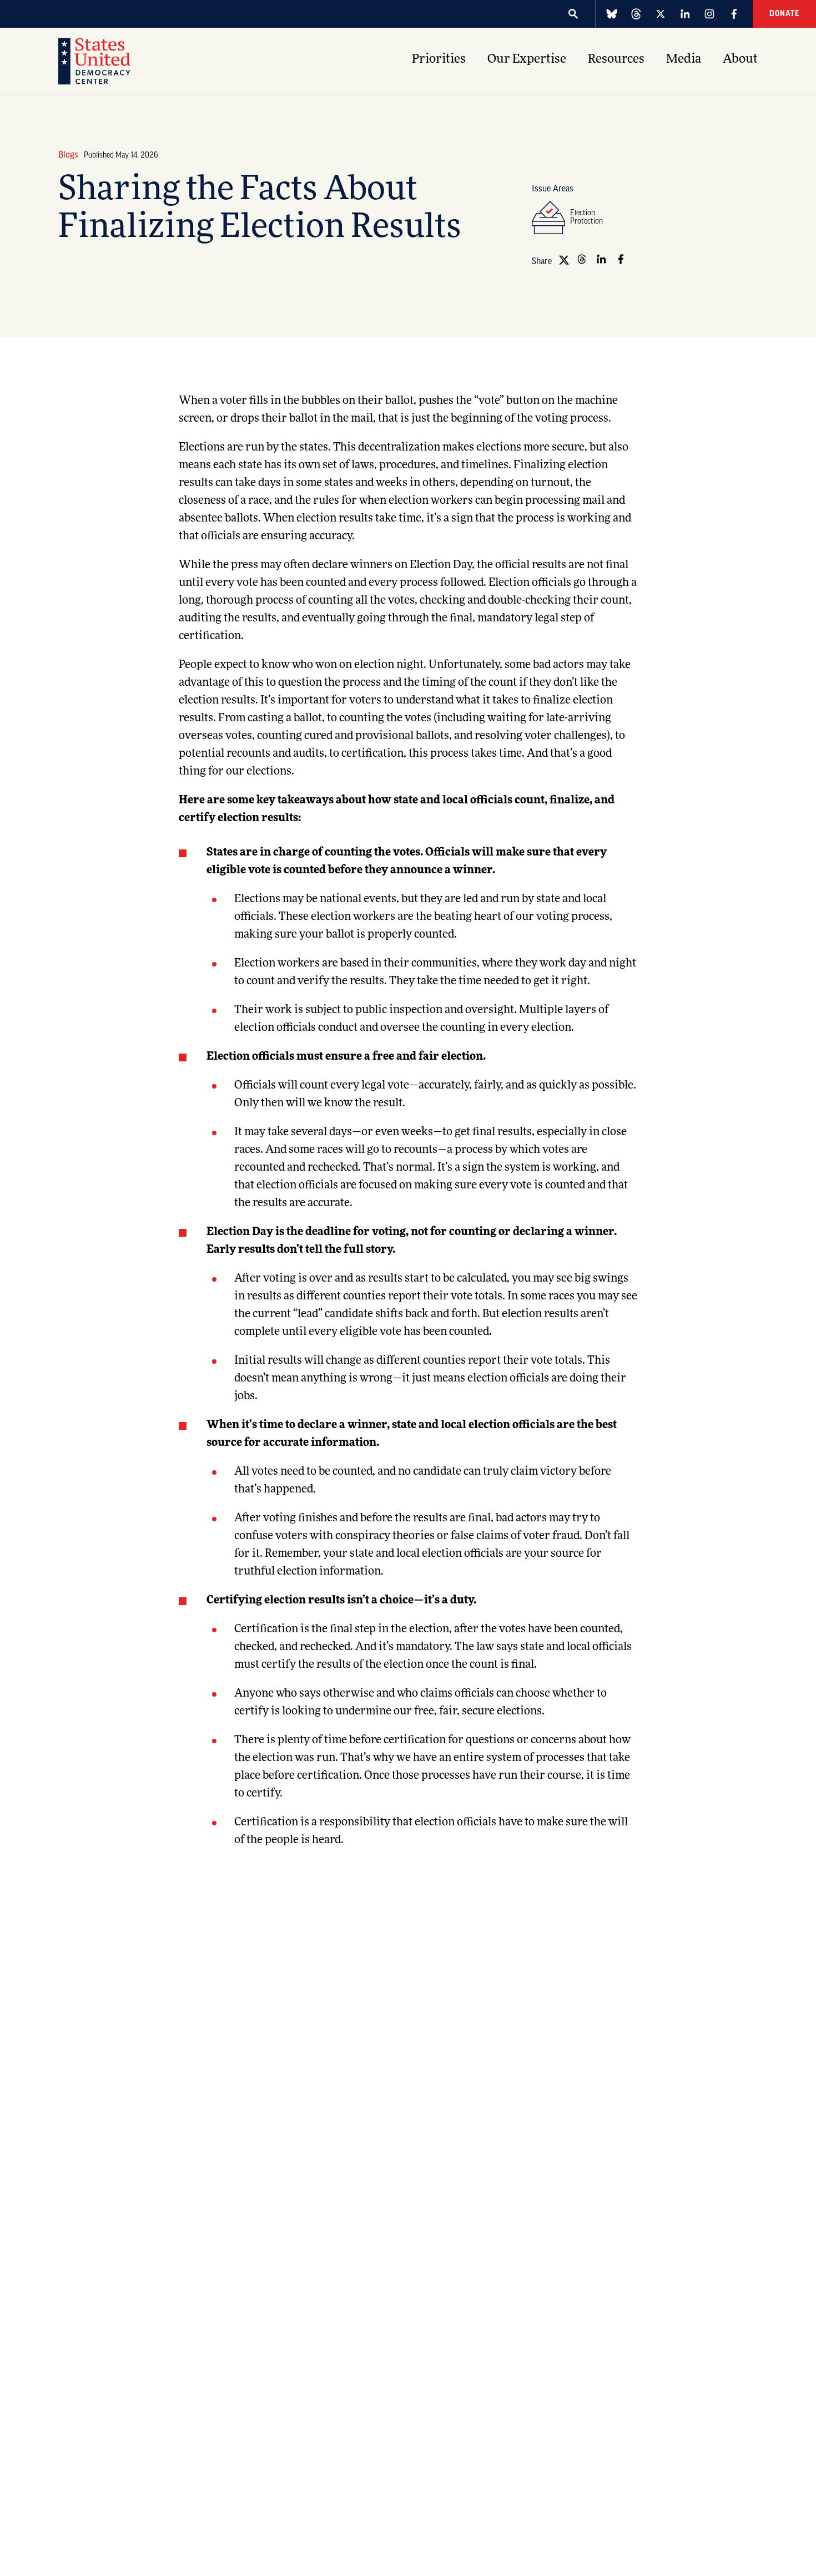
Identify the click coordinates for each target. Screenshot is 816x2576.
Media (684, 60)
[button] (573, 14)
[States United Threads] (636, 14)
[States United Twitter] (661, 14)
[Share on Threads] (582, 259)
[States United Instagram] (709, 14)
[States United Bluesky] (612, 14)
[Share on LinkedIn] (601, 259)
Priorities (439, 60)
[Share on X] (562, 259)
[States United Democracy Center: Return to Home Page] (94, 61)
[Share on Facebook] (621, 259)
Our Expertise (527, 60)
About (740, 60)
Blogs (68, 155)
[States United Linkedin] (685, 14)
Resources (616, 60)
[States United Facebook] (734, 14)
